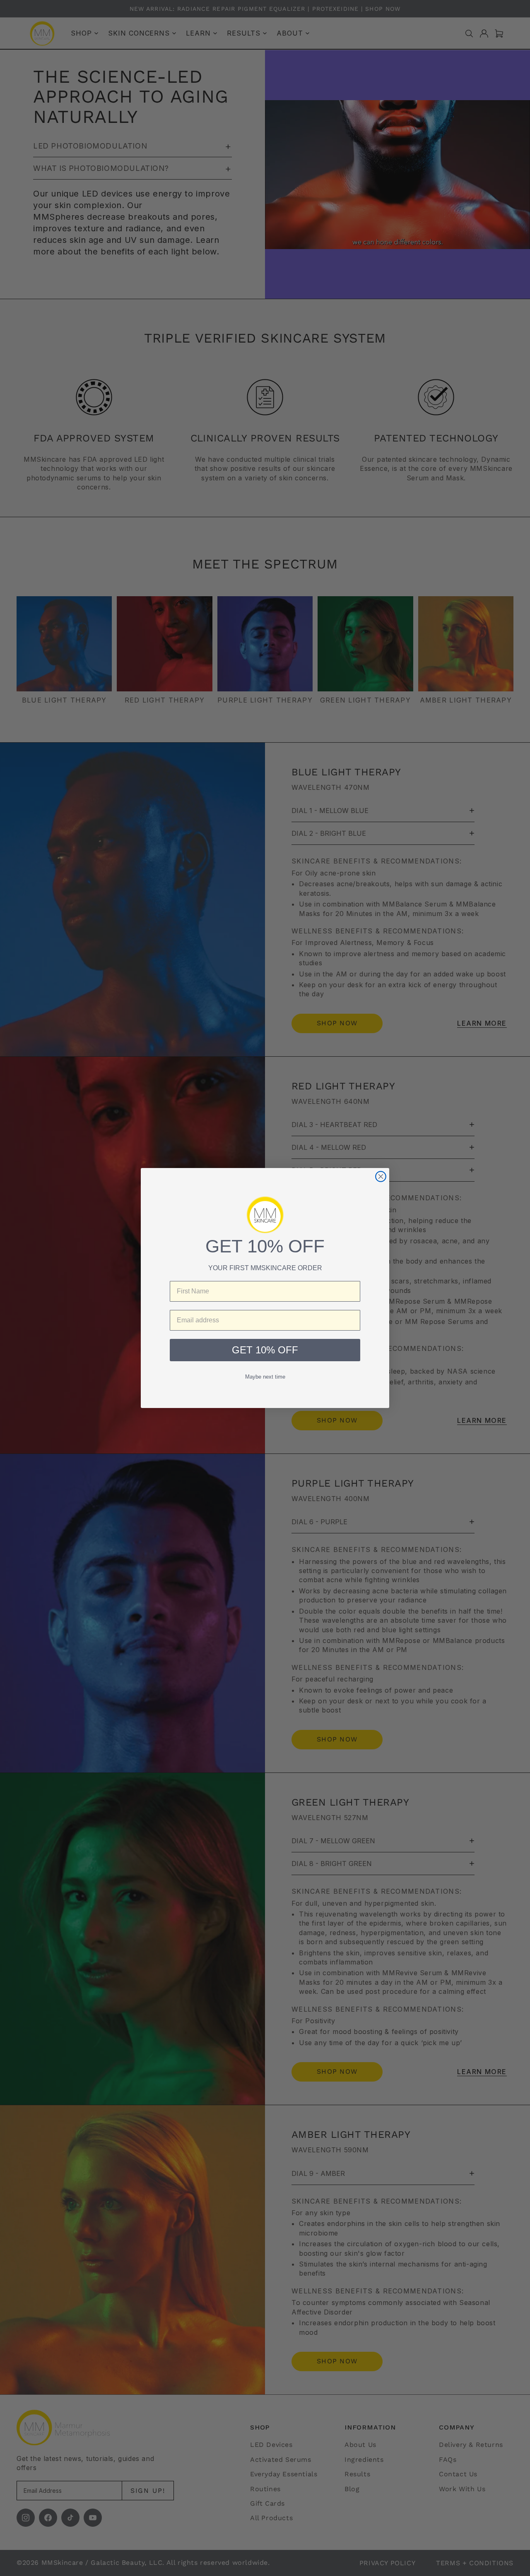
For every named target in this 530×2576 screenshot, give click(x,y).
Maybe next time (265, 1377)
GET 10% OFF (265, 1350)
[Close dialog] (381, 1176)
